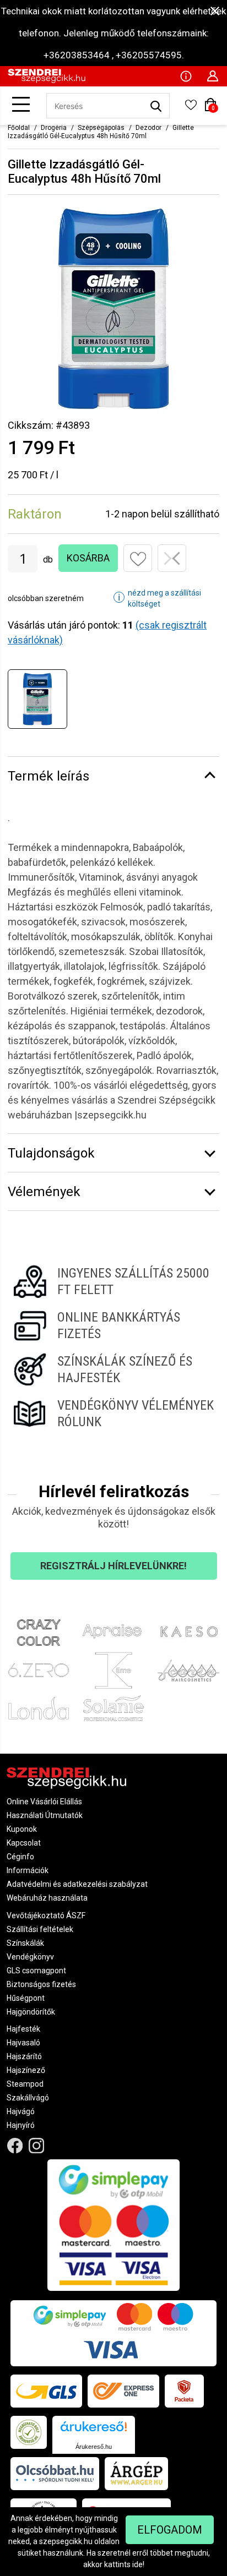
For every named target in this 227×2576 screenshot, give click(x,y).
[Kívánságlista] (191, 108)
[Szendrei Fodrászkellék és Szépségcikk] (47, 80)
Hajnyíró (21, 2125)
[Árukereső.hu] (94, 2430)
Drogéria (54, 128)
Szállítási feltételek (40, 1929)
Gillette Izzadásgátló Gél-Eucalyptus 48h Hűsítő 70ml (101, 132)
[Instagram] (37, 2145)
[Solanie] (113, 1708)
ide (137, 2564)
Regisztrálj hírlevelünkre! (113, 1566)
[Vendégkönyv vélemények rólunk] (113, 1413)
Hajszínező (26, 2070)
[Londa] (39, 1708)
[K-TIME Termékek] (113, 1671)
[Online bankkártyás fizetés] (113, 1325)
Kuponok (22, 1829)
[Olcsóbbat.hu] (55, 2474)
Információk (28, 1870)
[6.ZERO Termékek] (39, 1671)
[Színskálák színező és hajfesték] (113, 1369)
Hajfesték (23, 2029)
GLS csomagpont (36, 1971)
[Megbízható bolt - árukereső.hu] (29, 2432)
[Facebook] (15, 2145)
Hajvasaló (23, 2043)
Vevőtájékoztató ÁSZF (46, 1915)
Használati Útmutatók (45, 1815)
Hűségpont (26, 1998)
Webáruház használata (47, 1898)
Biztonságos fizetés (41, 1984)
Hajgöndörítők (31, 2012)
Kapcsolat (24, 1843)
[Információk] (186, 75)
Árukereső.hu (94, 2447)
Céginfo (20, 1857)
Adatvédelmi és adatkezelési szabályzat (77, 1884)
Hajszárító (24, 2056)
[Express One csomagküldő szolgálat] (123, 2391)
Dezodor (148, 128)
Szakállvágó (28, 2098)
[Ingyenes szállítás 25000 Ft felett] (113, 1281)
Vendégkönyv (30, 1957)
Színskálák (25, 1943)
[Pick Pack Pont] (184, 2391)
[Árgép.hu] (136, 2474)
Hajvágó (21, 2111)
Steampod (25, 2084)
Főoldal (19, 128)
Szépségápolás (101, 128)
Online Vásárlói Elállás (44, 1802)
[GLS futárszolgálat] (46, 2391)
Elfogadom (170, 2530)
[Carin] (188, 1671)
